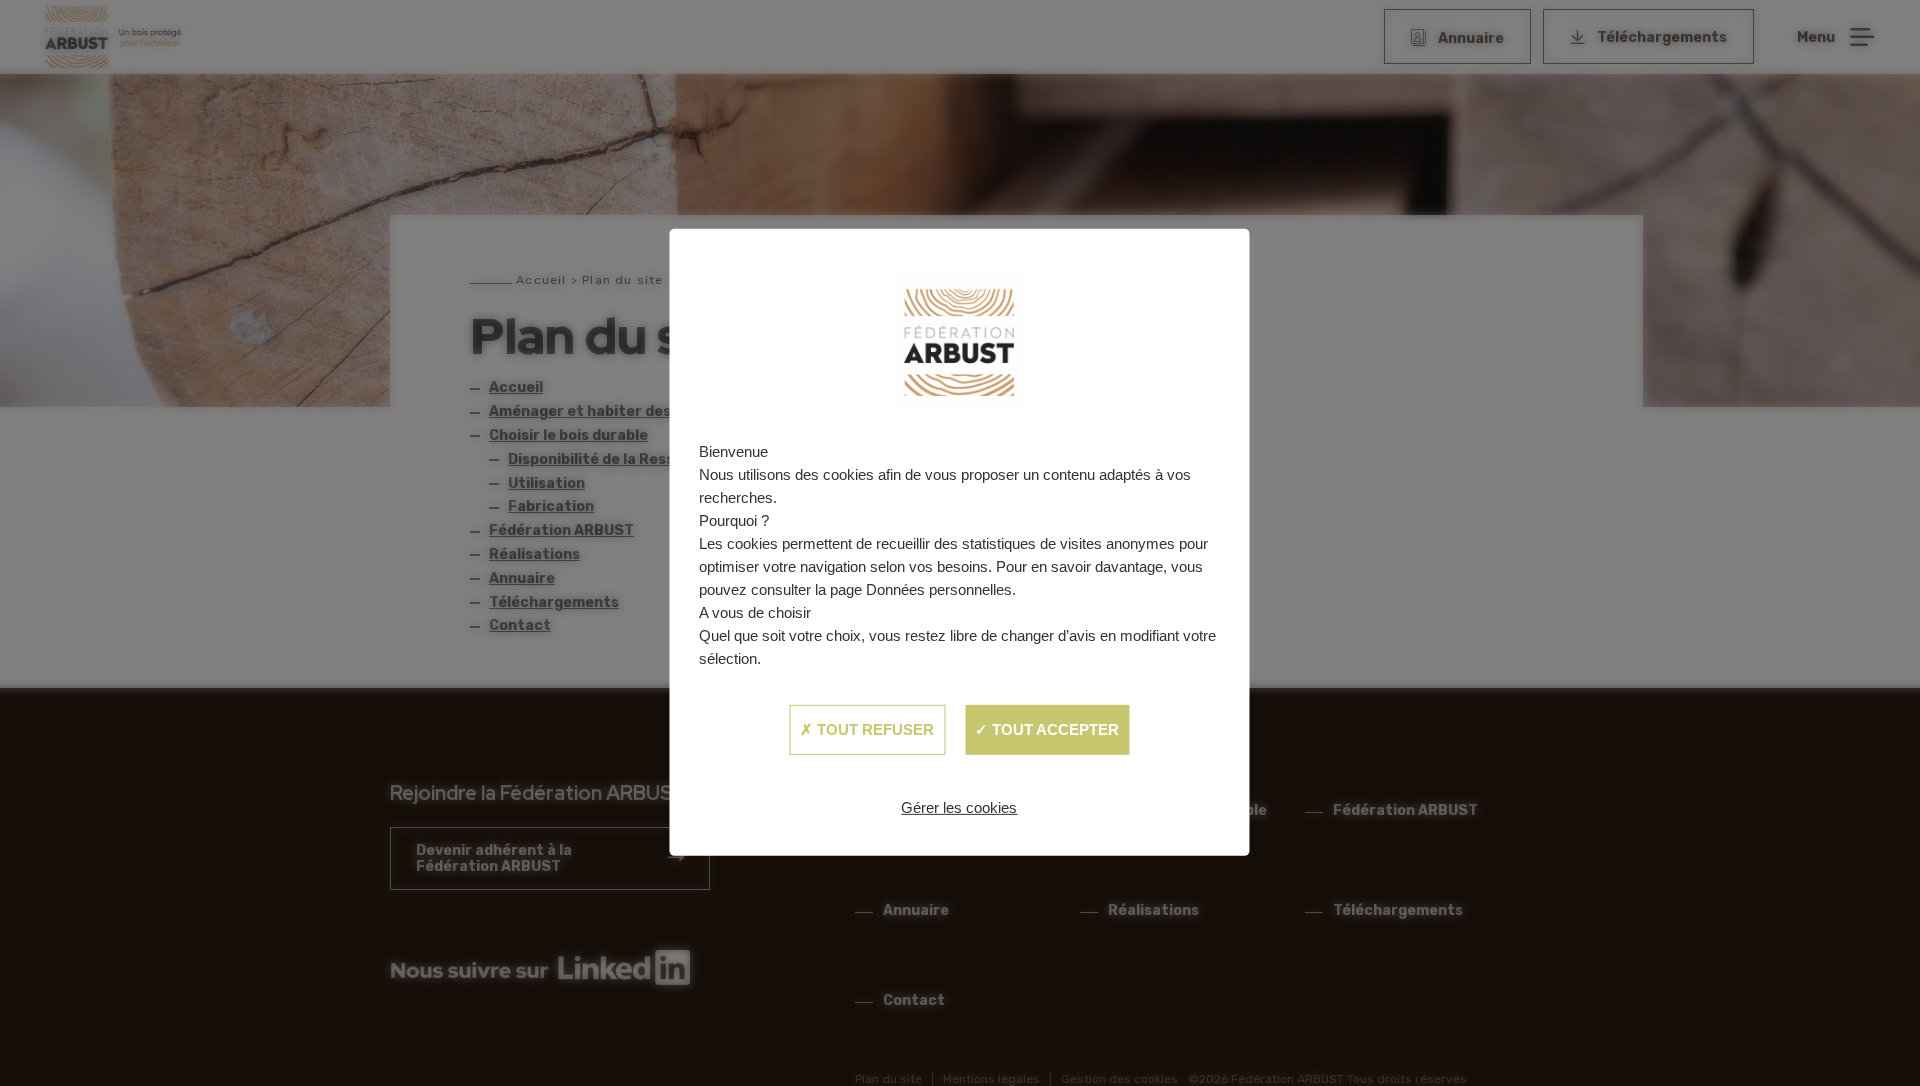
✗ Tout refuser (867, 729)
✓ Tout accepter (1047, 729)
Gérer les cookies (959, 807)
